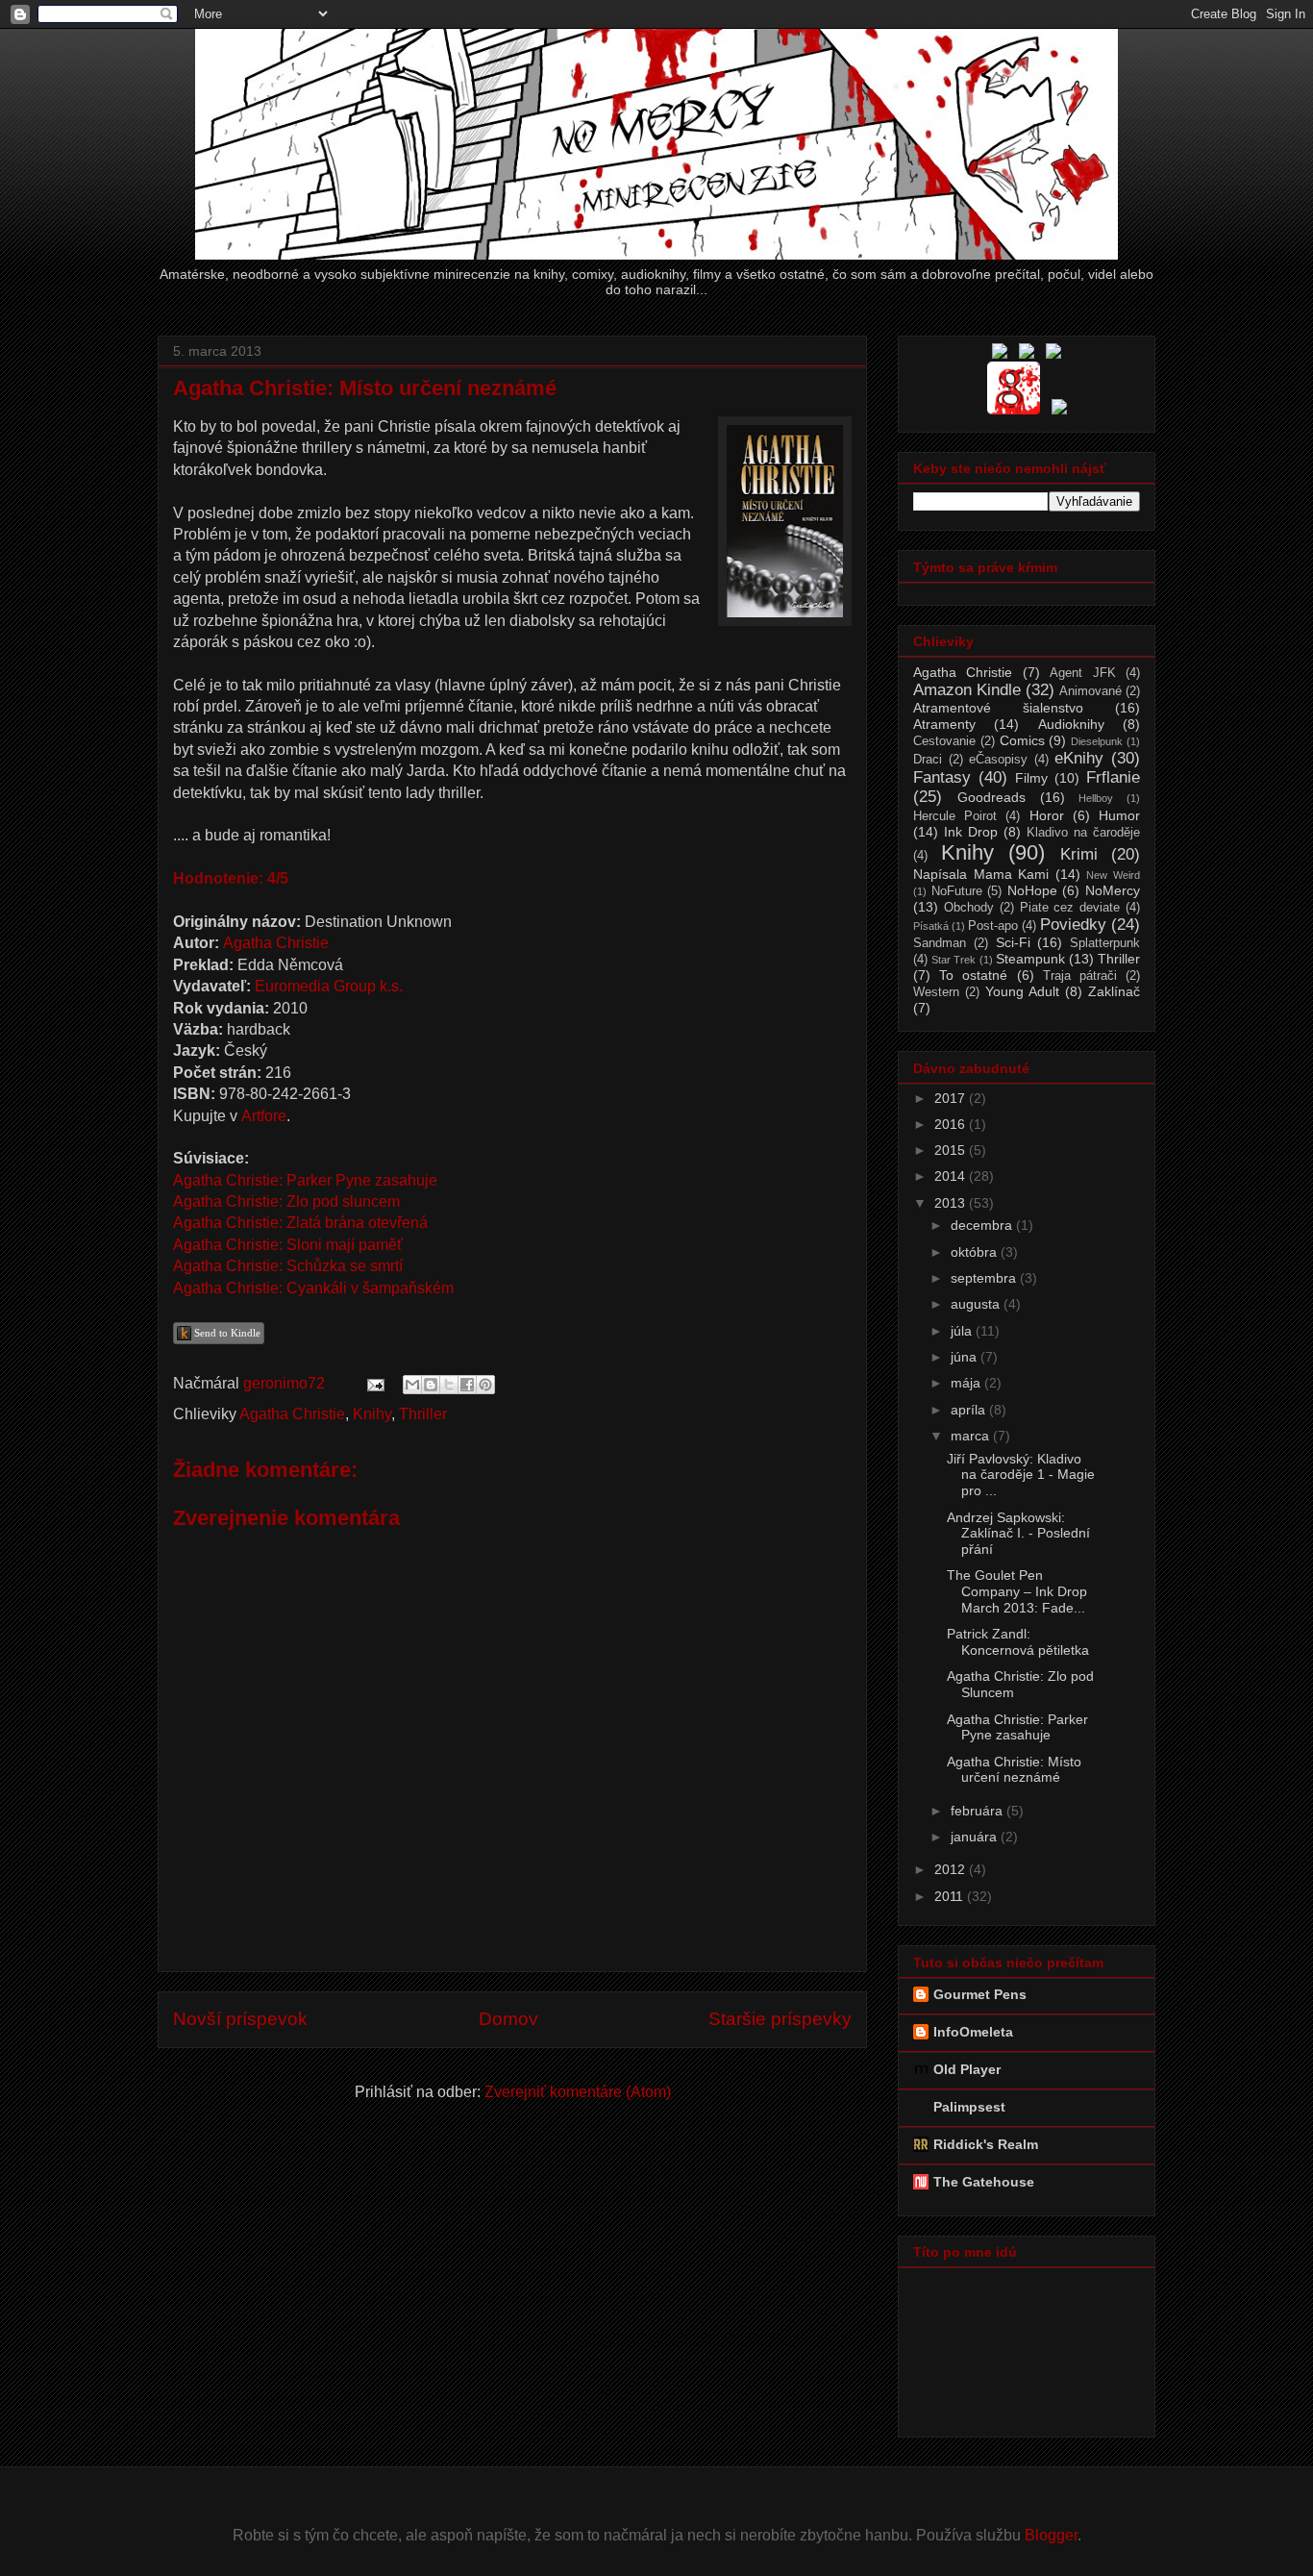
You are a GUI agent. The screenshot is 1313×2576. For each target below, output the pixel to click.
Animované (1090, 691)
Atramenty (944, 724)
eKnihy (1079, 758)
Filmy (1031, 778)
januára (976, 1837)
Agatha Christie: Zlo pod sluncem (286, 1201)
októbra (976, 1252)
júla (963, 1331)
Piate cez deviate (1070, 908)
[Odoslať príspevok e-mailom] (374, 1383)
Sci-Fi (1013, 942)
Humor (1119, 815)
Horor (1047, 815)
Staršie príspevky (780, 2019)
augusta (977, 1304)
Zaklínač (1114, 991)
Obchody (969, 908)
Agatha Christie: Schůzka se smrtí (288, 1266)
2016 (952, 1124)
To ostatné (973, 975)
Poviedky (1073, 925)
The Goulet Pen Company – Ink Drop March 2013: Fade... (1017, 1591)
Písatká (931, 926)
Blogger (1051, 2535)
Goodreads (991, 797)
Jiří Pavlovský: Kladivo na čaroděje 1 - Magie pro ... (1021, 1475)
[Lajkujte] (1000, 354)
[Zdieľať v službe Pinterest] (485, 1385)
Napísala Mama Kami (981, 874)
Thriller (423, 1414)
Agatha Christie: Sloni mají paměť (288, 1245)
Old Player (967, 2069)
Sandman (940, 943)
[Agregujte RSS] (1027, 354)
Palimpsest (969, 2107)
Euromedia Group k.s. (329, 986)
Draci (928, 760)
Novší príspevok (240, 2019)
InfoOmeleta (973, 2032)
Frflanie (1113, 777)
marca (972, 1436)
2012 (952, 1869)
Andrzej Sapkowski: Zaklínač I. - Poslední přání (1018, 1534)
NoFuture (957, 891)
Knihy (372, 1414)
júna (966, 1357)
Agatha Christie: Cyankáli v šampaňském (313, 1288)
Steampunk (1030, 959)
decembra (983, 1225)
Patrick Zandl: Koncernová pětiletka (1018, 1642)
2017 (952, 1098)
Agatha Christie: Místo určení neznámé (1014, 1770)
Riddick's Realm (986, 2144)
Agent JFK (1082, 673)
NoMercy (1113, 890)
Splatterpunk (1105, 943)
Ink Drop (971, 832)
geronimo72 (286, 1383)
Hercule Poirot (955, 816)
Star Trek (954, 960)
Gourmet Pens (980, 1994)
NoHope (1032, 890)
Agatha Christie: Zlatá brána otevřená (300, 1223)
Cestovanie (944, 741)
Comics (1022, 740)
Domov (508, 2019)
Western (936, 992)
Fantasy (942, 777)
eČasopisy (998, 760)
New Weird (1113, 875)
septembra (985, 1278)
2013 (952, 1203)
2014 (952, 1176)
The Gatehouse (984, 2182)
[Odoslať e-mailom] (412, 1385)
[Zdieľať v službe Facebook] (467, 1385)
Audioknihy (1071, 724)
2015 (952, 1150)
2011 (951, 1896)
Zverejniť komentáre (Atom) (578, 2092)
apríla (970, 1410)
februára (979, 1811)
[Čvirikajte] (1059, 410)
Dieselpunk (1097, 741)
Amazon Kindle (967, 690)
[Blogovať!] (431, 1385)
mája (967, 1383)
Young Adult (1022, 991)
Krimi (1079, 854)
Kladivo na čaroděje (1083, 833)
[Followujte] (1014, 410)
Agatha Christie (276, 943)
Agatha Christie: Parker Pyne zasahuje (305, 1180)
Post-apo (993, 926)
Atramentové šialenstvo (998, 708)
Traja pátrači (1080, 976)
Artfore (264, 1116)
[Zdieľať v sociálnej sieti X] (449, 1385)
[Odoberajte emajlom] (1053, 354)
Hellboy (1096, 798)
